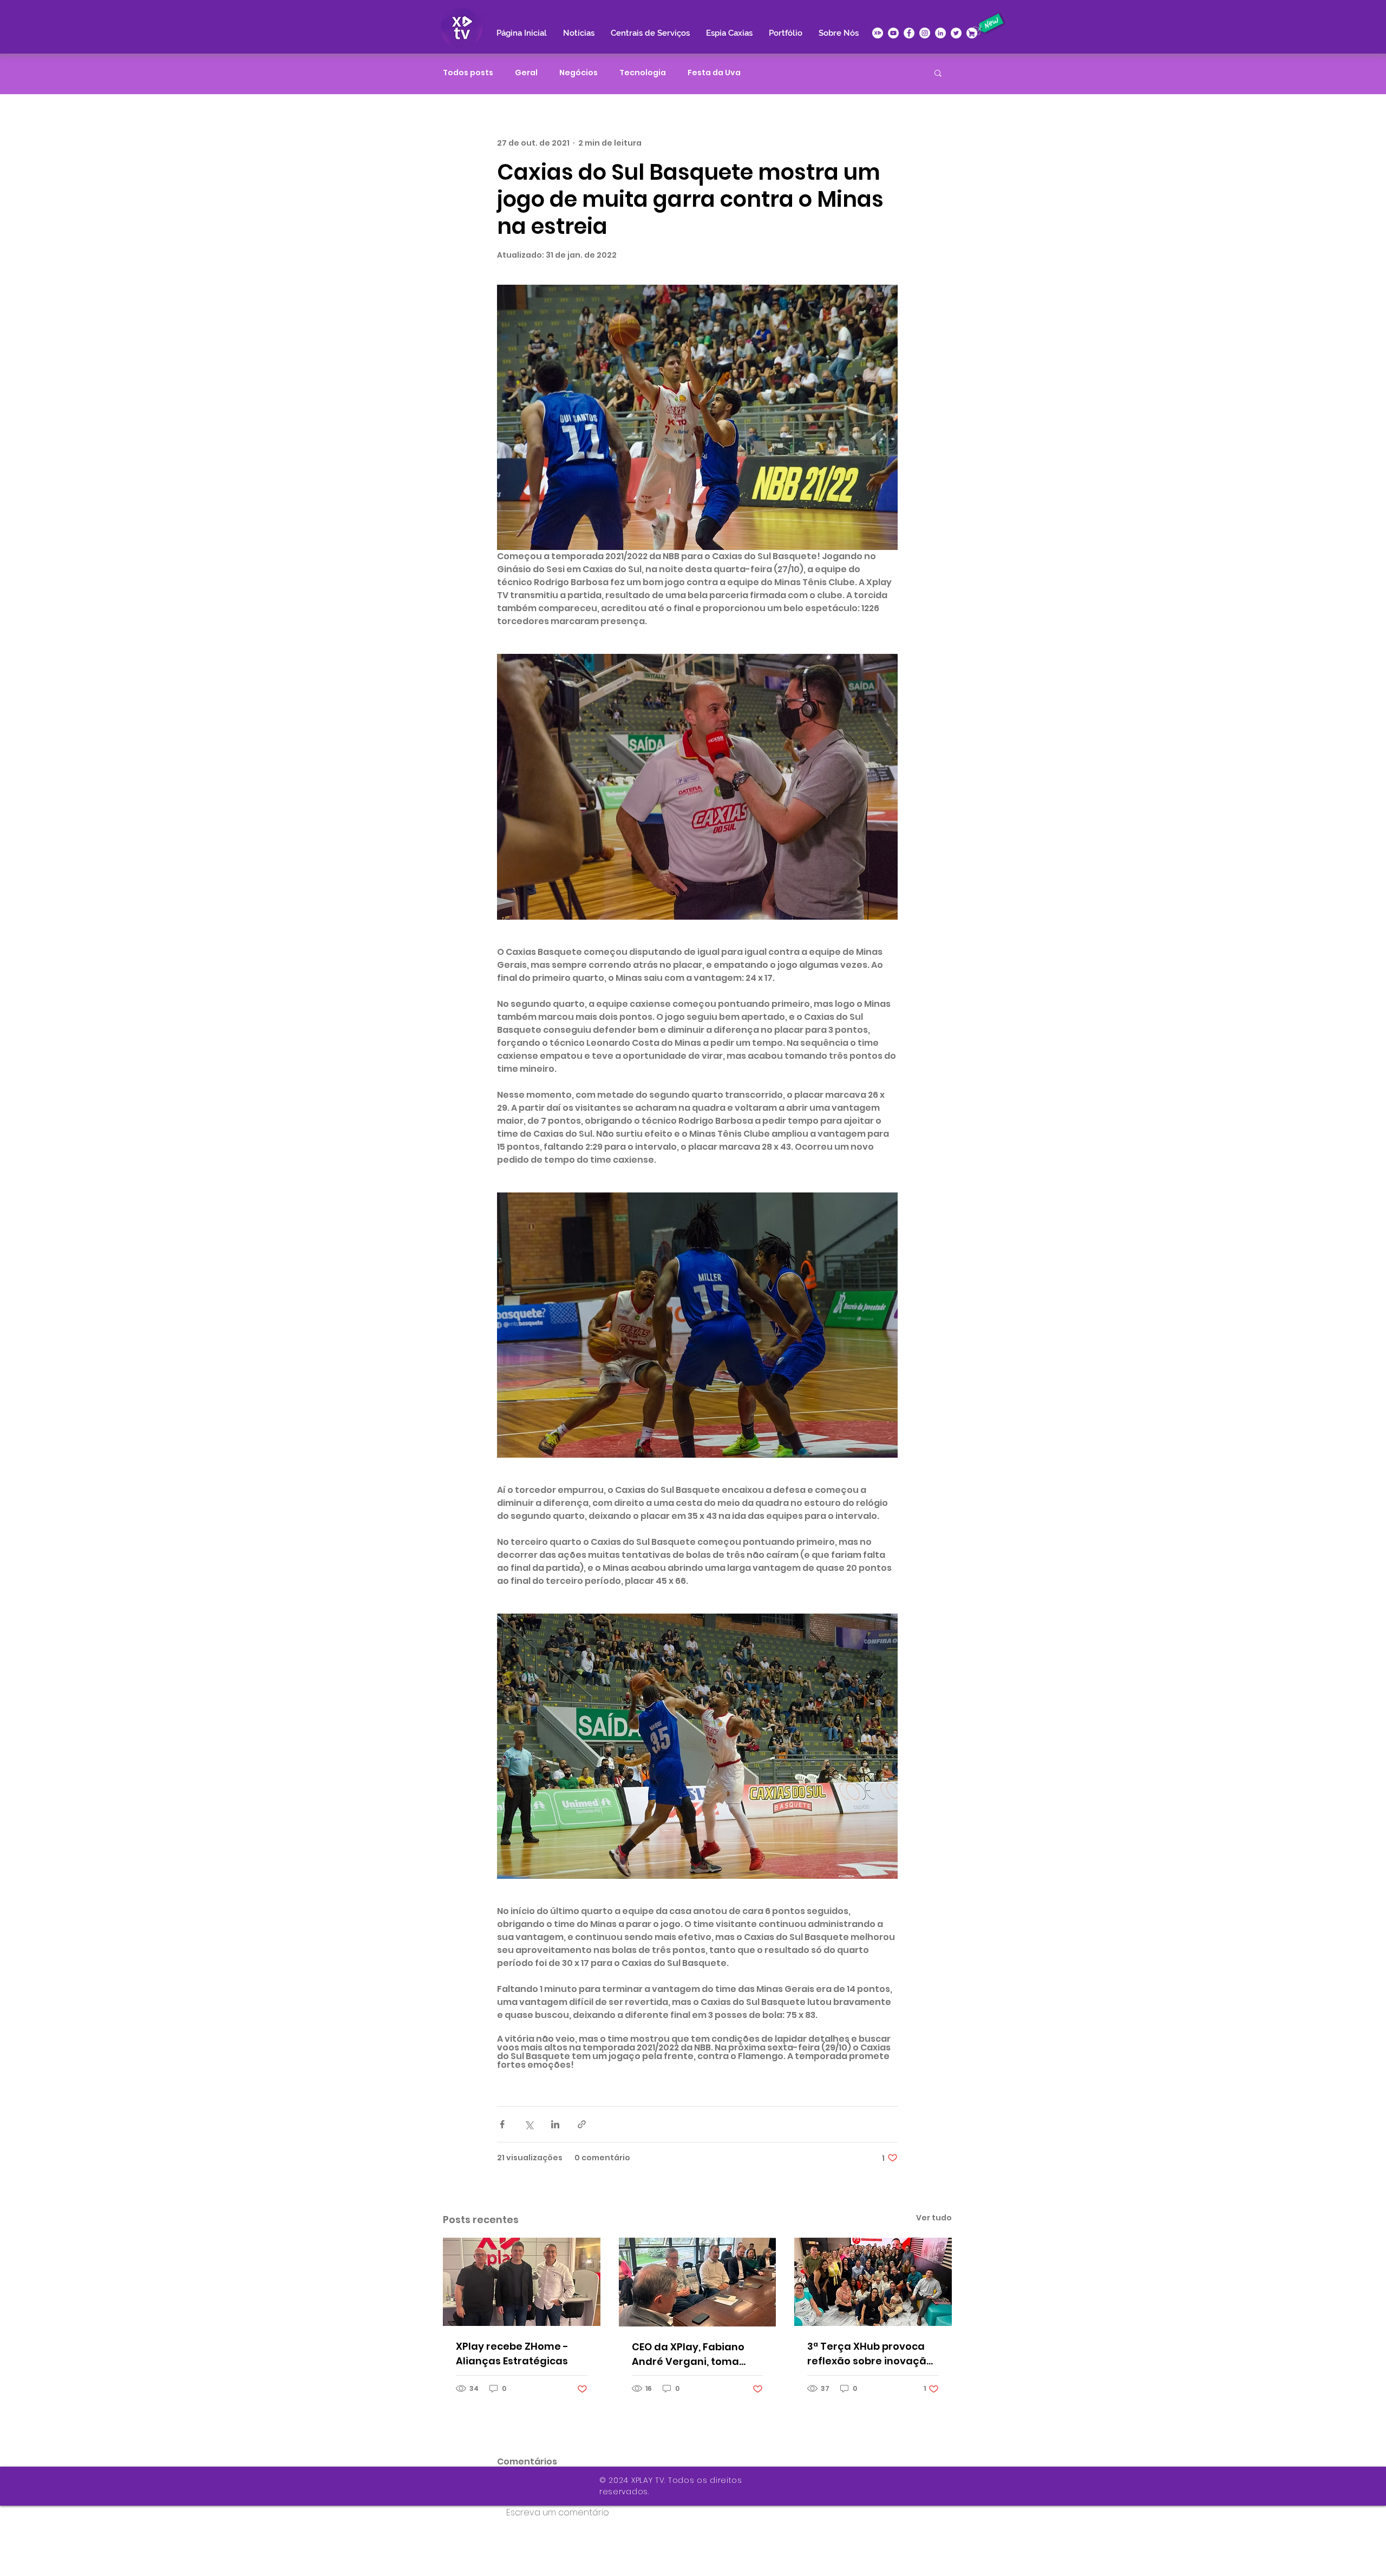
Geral (526, 73)
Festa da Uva (714, 73)
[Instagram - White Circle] (925, 33)
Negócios (578, 73)
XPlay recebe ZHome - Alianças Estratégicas (512, 2354)
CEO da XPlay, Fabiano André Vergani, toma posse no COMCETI (688, 2354)
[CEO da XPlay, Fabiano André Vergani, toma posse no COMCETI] (698, 2282)
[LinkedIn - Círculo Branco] (940, 33)
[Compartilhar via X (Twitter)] (529, 2124)
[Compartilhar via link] (582, 2124)
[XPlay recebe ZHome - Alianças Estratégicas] (522, 2282)
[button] (938, 73)
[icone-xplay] (878, 33)
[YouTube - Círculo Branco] (893, 33)
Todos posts (468, 73)
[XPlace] (972, 33)
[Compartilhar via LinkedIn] (555, 2124)
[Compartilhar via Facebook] (502, 2124)
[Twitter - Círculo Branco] (956, 33)
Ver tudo (934, 2218)
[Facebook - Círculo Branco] (909, 33)
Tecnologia (643, 73)
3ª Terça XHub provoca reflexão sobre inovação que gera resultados (870, 2354)
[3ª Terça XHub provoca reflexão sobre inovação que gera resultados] (873, 2282)
